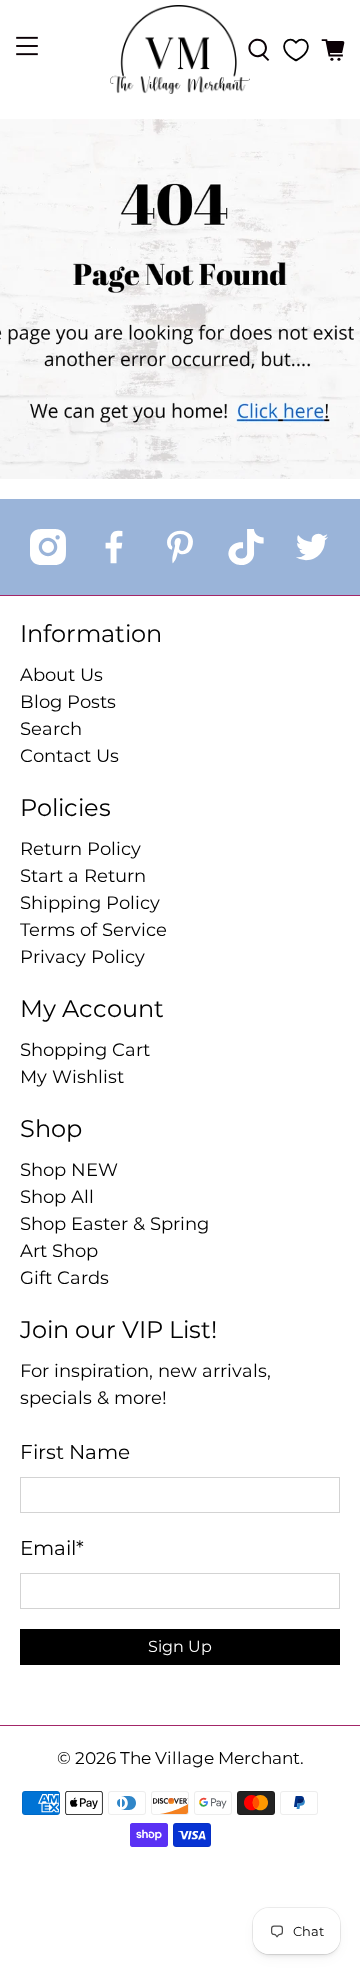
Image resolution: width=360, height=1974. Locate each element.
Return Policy (80, 849)
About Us (61, 675)
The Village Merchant (210, 1758)
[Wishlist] (296, 50)
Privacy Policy (82, 957)
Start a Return (83, 876)
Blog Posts (68, 702)
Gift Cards (64, 1278)
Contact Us (69, 756)
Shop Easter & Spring (114, 1224)
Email (52, 1548)
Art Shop (59, 1251)
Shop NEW (69, 1170)
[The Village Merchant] (180, 49)
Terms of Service (93, 930)
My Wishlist (72, 1077)
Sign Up (180, 1646)
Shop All (57, 1197)
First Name (75, 1452)
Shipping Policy (90, 903)
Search (51, 729)
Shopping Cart (85, 1050)
